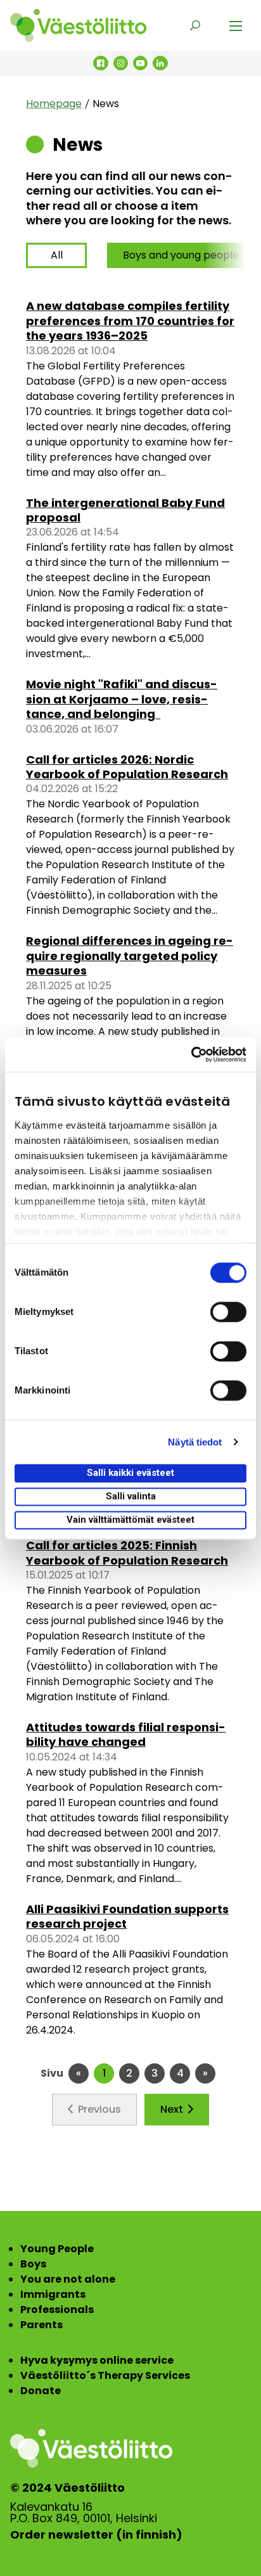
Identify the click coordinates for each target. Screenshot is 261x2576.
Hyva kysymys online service (97, 2360)
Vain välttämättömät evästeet (130, 1520)
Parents (41, 2325)
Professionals (57, 2310)
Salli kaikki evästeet (130, 1473)
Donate (41, 2391)
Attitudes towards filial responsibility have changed (126, 1734)
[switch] (228, 1312)
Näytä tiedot (195, 1442)
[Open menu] (236, 25)
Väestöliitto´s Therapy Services (105, 2375)
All (57, 255)
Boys (33, 2264)
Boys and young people (181, 255)
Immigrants (53, 2294)
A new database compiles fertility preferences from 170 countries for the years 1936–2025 (130, 321)
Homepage (54, 104)
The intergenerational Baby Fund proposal (125, 510)
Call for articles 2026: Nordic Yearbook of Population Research (127, 767)
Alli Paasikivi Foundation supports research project (127, 1916)
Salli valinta (131, 1496)
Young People (57, 2249)
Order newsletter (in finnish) (96, 2535)
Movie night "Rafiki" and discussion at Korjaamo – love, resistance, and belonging (122, 699)
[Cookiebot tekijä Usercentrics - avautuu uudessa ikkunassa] (191, 1054)
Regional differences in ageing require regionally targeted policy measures (130, 956)
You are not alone (68, 2279)
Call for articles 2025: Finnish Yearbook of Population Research (127, 1553)
